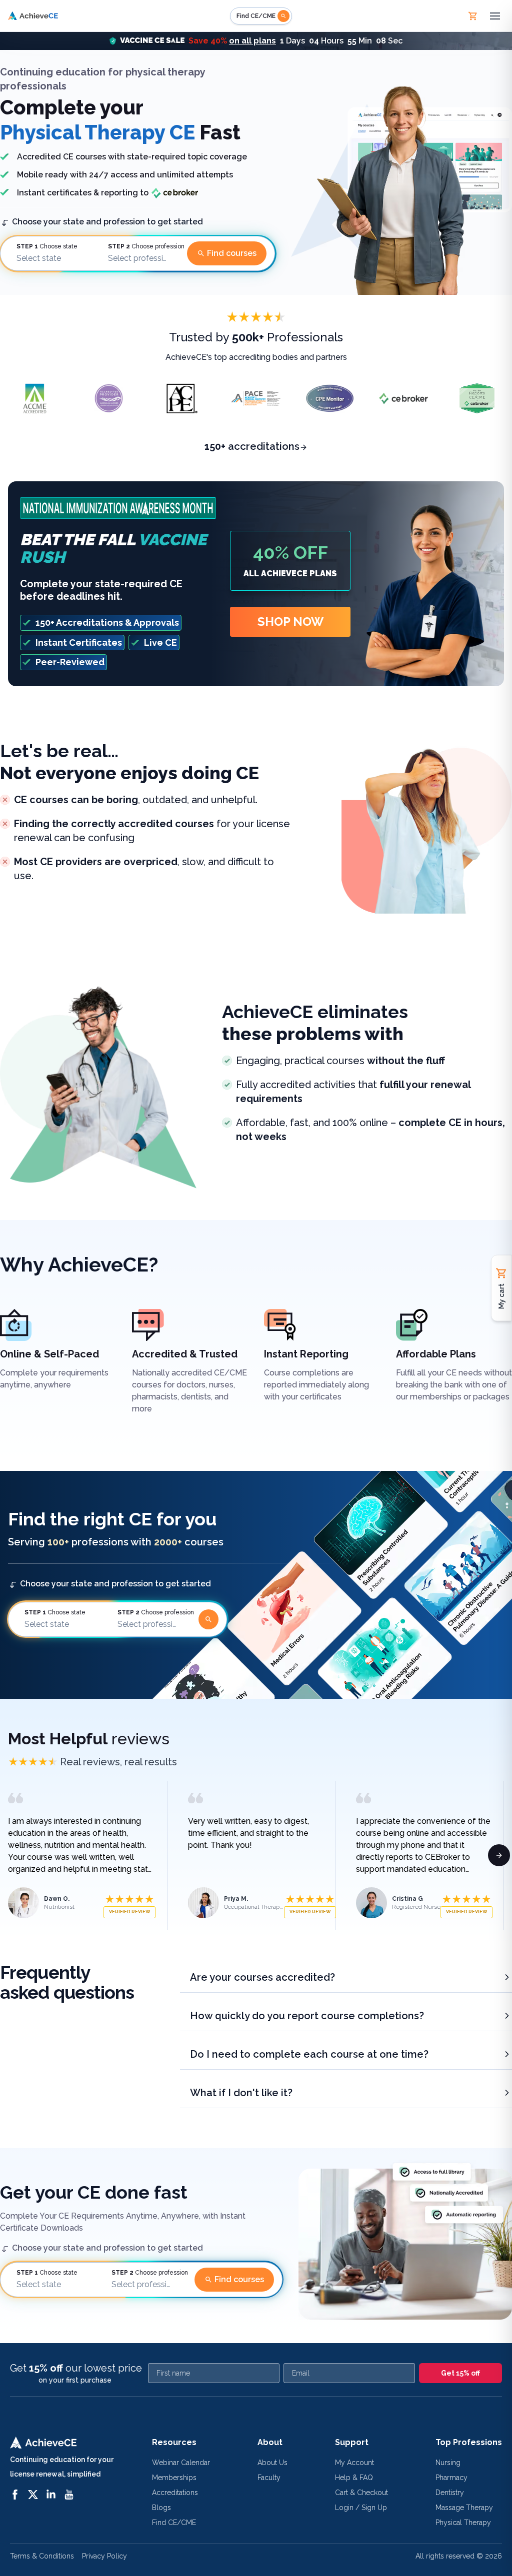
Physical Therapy (463, 2523)
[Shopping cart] (473, 16)
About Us (272, 2463)
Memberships (174, 2478)
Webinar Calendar (181, 2463)
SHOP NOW (290, 622)
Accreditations (175, 2493)
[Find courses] (208, 1619)
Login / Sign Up (361, 2508)
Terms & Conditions (42, 2556)
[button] (256, 41)
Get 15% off (460, 2373)
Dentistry (450, 2493)
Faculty (269, 2478)
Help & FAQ (354, 2478)
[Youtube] (69, 2495)
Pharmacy (451, 2478)
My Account (354, 2463)
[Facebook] (15, 2495)
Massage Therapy (464, 2508)
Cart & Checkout (361, 2493)
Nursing (448, 2463)
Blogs (161, 2508)
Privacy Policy (104, 2556)
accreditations (252, 446)
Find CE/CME (174, 2523)
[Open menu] (495, 16)
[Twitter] (33, 2495)
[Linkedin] (51, 2495)
